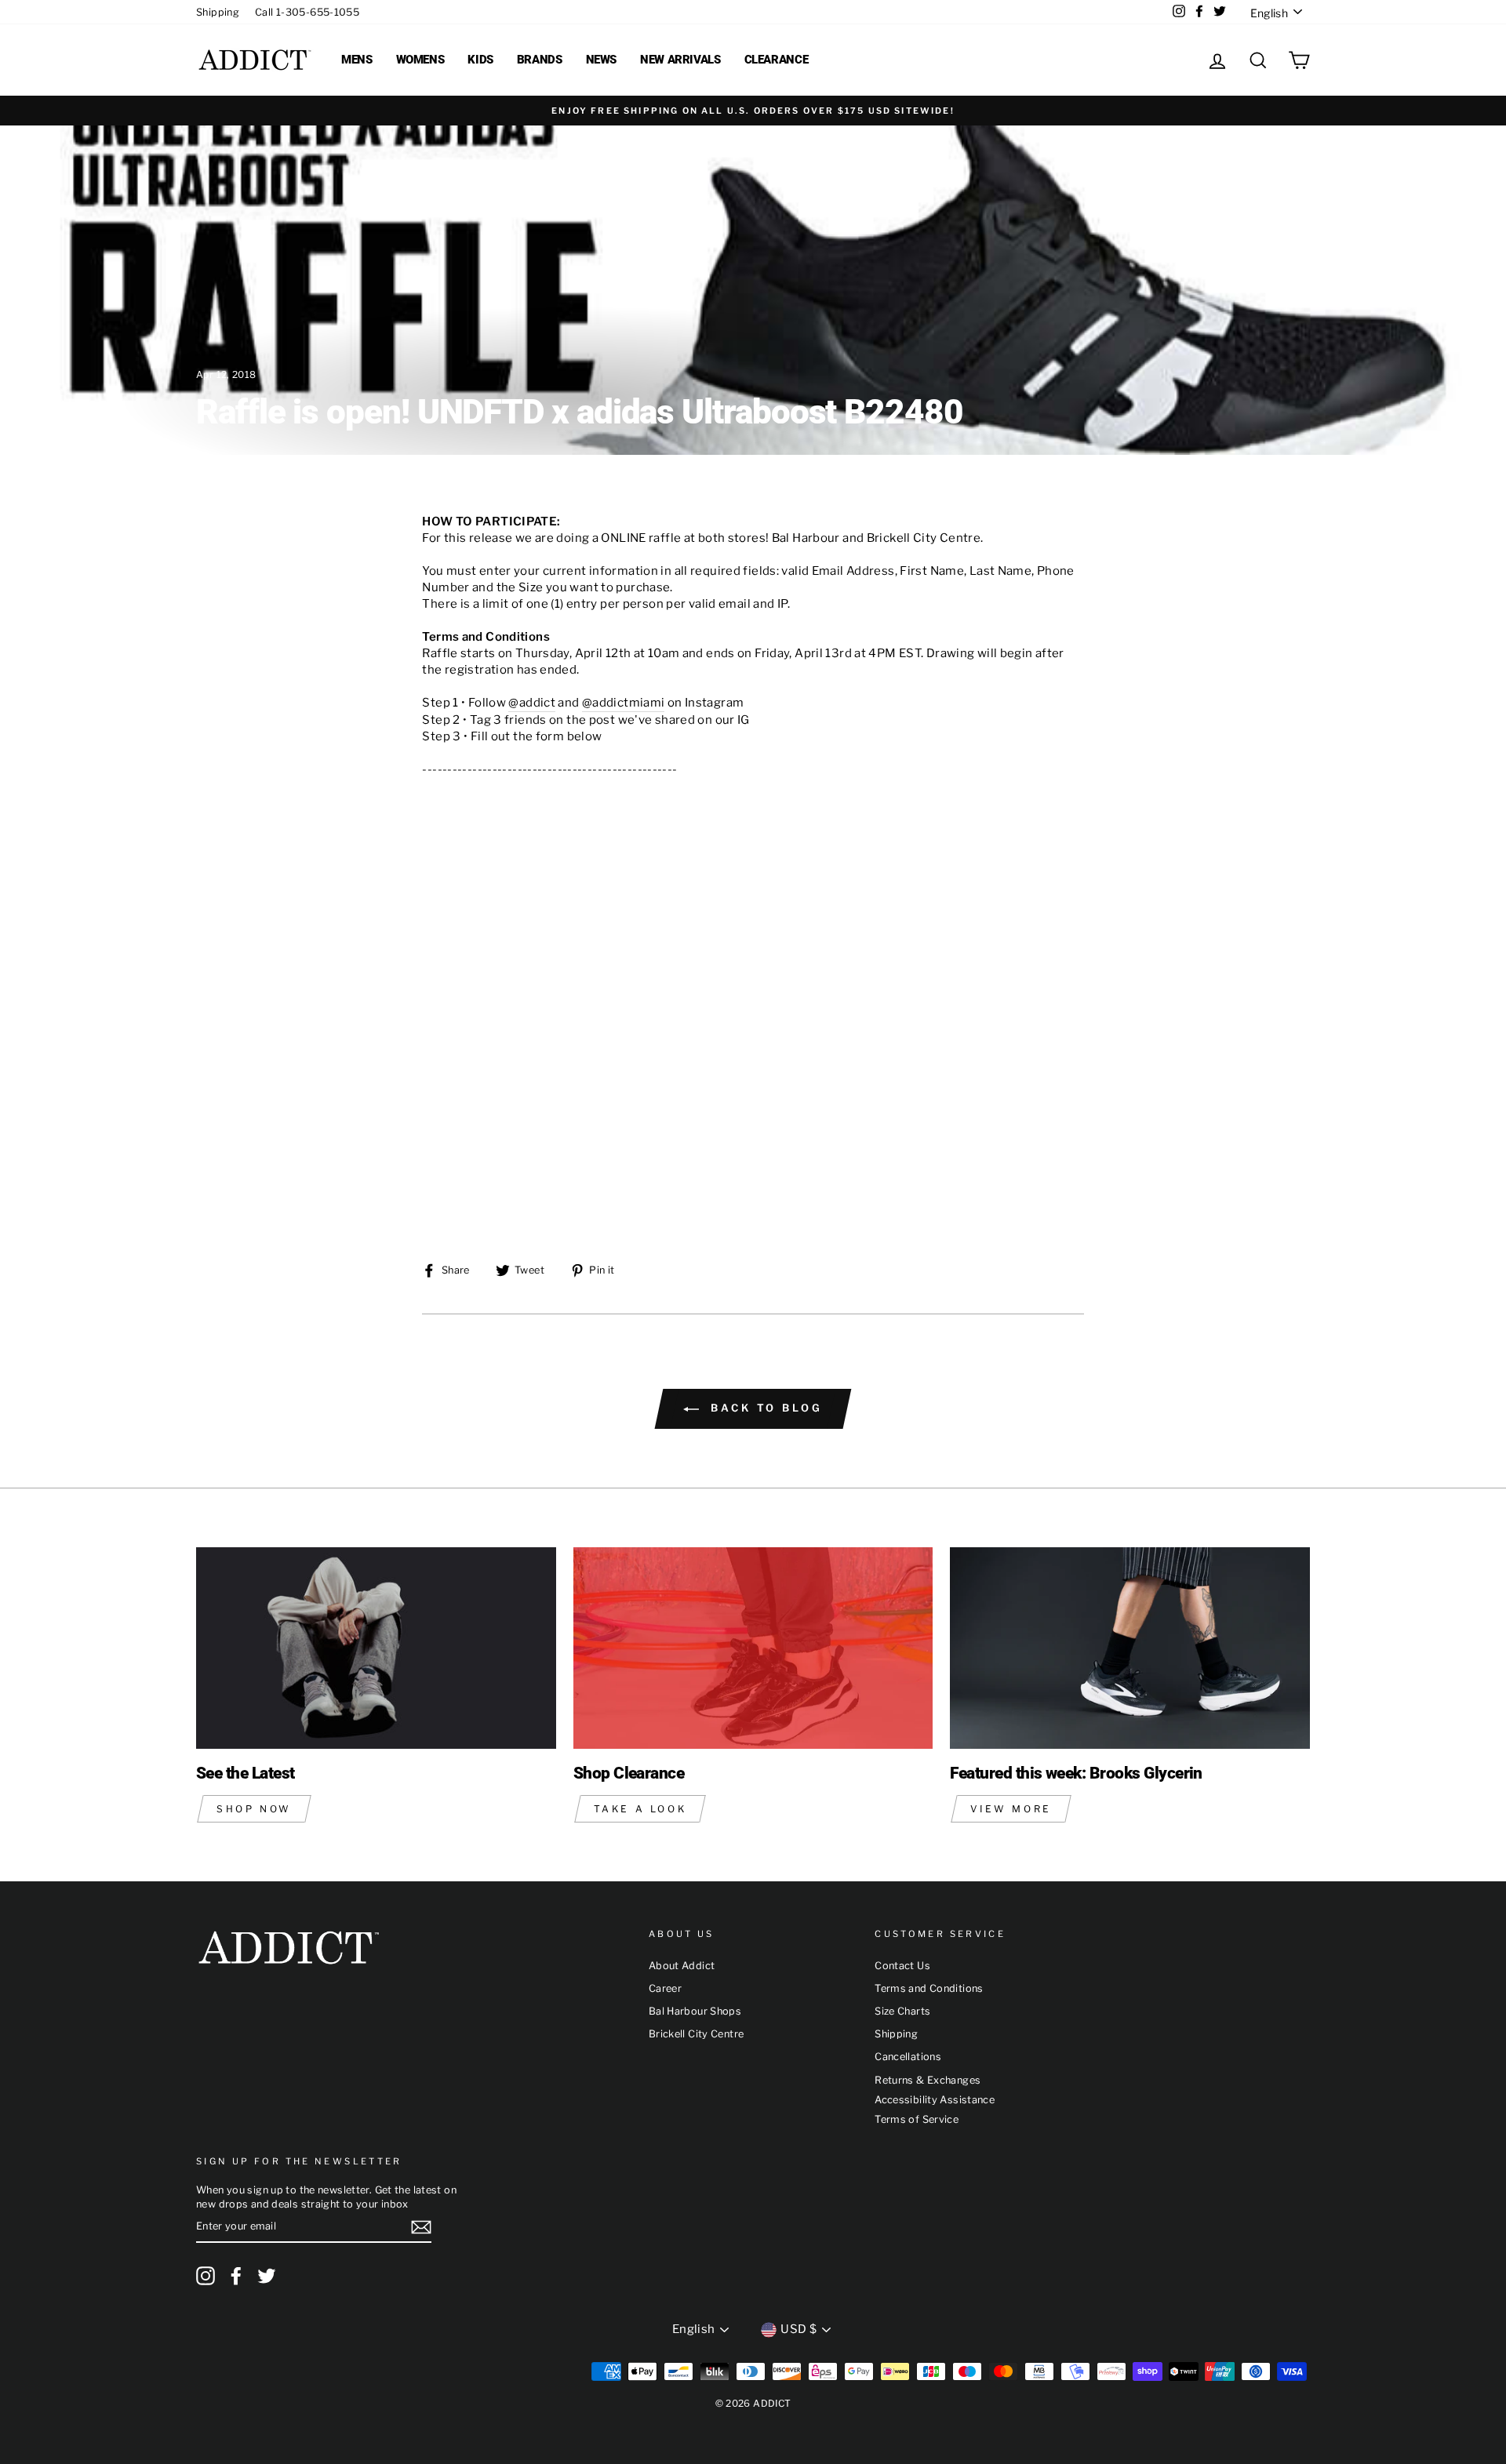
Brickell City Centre (697, 2034)
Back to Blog (764, 1408)
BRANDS (540, 60)
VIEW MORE (1011, 1809)
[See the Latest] (376, 1648)
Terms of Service (917, 2119)
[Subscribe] (421, 2227)
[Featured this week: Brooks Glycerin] (1130, 1648)
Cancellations (908, 2057)
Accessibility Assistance (935, 2100)
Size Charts (902, 2011)
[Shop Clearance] (753, 1648)
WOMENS (420, 60)
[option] (753, 111)
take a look (640, 1809)
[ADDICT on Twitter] (267, 2276)
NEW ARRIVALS (680, 60)
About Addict (682, 1966)
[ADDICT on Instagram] (206, 2276)
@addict (532, 703)
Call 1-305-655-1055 (307, 12)
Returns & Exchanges (928, 2080)
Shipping (218, 12)
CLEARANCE (777, 60)
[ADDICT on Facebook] (236, 2276)
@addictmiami (624, 703)
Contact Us (902, 1966)
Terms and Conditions (929, 1988)
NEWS (602, 60)
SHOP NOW (254, 1809)
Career (665, 1988)
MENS (357, 60)
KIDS (480, 60)
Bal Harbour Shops (695, 2011)
